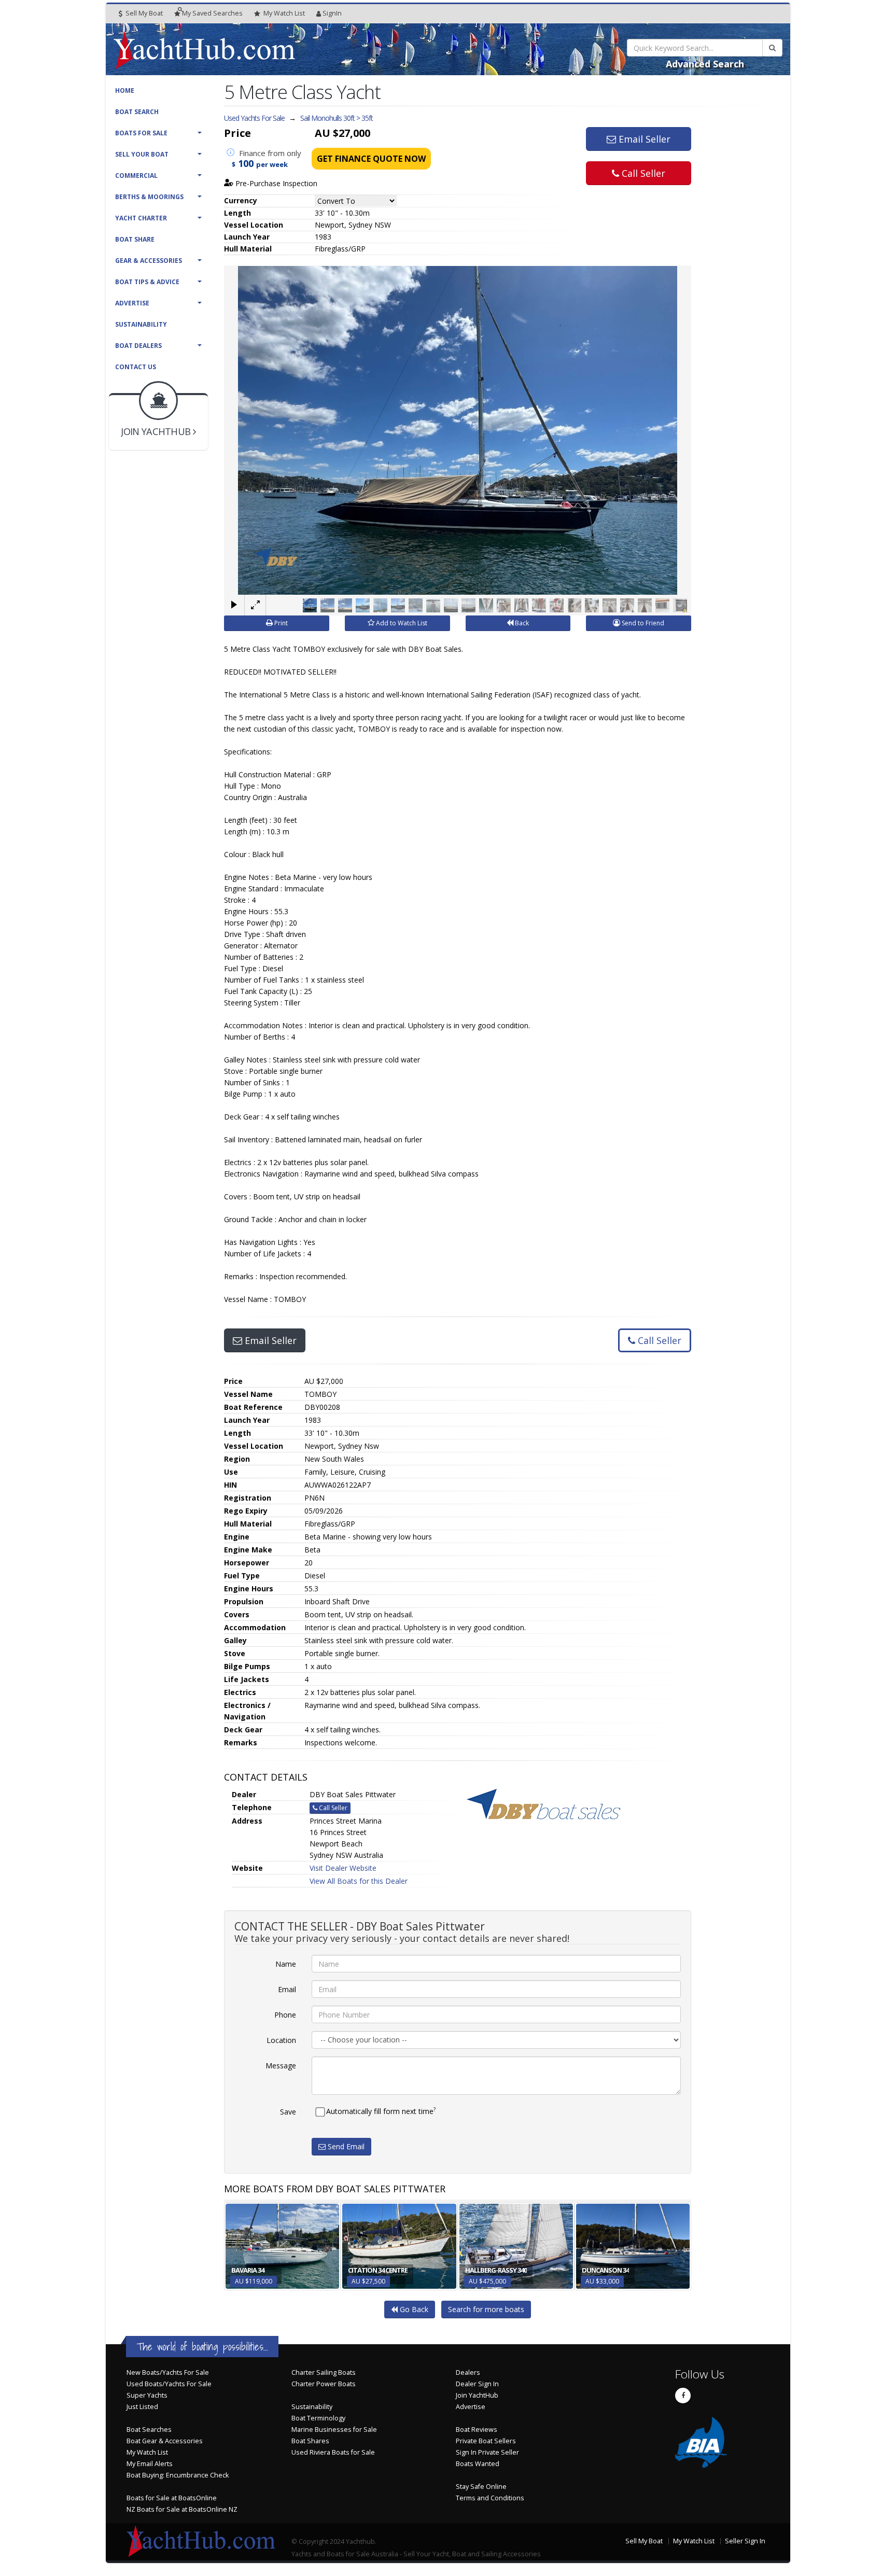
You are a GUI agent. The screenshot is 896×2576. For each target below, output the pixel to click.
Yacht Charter (141, 218)
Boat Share (135, 239)
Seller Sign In (745, 2541)
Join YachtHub (477, 2395)
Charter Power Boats (324, 2384)
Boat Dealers (138, 346)
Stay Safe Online (481, 2487)
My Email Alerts (150, 2464)
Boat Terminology (318, 2418)
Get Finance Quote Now (371, 159)
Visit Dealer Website (343, 1868)
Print (280, 623)
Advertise (132, 303)
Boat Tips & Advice (147, 282)
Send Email (345, 2146)
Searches (212, 13)
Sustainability (141, 324)
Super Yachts (147, 2395)
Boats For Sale (141, 133)
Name (286, 1964)
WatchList (284, 13)
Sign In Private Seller (487, 2452)
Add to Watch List (401, 623)
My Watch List (147, 2452)
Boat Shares (310, 2441)
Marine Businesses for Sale (334, 2430)
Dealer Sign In (477, 2384)
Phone (285, 2015)
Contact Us (136, 367)
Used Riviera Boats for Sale (333, 2452)
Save (288, 2112)
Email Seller (643, 139)
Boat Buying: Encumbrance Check (178, 2475)
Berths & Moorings (149, 197)
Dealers (468, 2372)
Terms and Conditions (490, 2498)
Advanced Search (705, 64)
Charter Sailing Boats (324, 2372)
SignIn (332, 13)
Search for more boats (486, 2309)
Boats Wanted (478, 2464)
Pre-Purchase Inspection (275, 183)
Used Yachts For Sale (254, 118)
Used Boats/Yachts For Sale (169, 2384)
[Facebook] (683, 2396)
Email (287, 1989)
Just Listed (142, 2407)
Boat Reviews (477, 2430)
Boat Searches (149, 2430)
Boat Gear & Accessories (165, 2441)
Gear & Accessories (149, 261)
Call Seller (642, 173)
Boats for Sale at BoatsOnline (172, 2498)
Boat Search (137, 112)
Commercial (136, 176)
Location (281, 2040)
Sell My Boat (143, 13)
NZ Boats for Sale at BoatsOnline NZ (182, 2509)
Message (281, 2066)
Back (521, 623)
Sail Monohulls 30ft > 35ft (337, 118)
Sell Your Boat (142, 154)
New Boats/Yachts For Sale (168, 2372)
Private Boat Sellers (486, 2441)
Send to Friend (642, 623)
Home (125, 90)
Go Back (413, 2309)
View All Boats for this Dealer (359, 1881)
